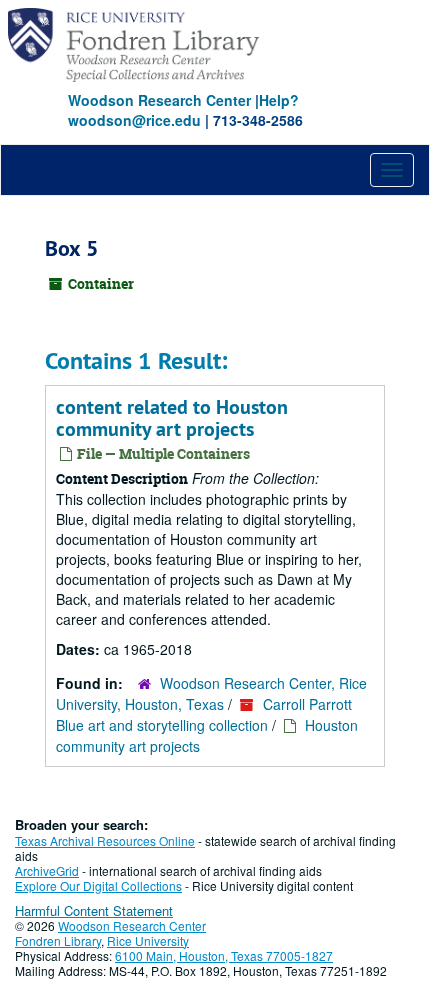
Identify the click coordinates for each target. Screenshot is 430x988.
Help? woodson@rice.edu (183, 110)
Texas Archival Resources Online (105, 840)
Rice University (148, 940)
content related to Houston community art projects (172, 418)
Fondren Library (58, 940)
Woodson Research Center (159, 100)
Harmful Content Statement (94, 910)
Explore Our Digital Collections (98, 885)
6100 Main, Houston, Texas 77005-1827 (224, 955)
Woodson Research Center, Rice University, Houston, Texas (211, 693)
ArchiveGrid (47, 870)
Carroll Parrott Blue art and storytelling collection (204, 714)
